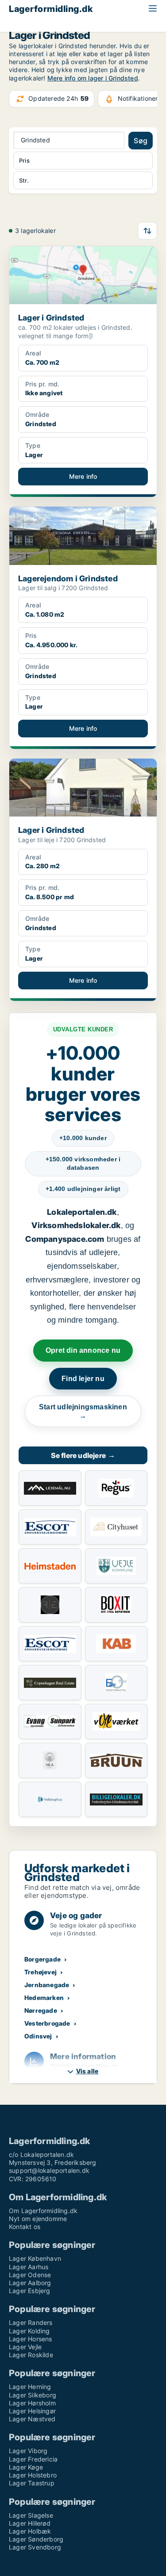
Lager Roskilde (31, 2355)
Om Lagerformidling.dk (43, 2211)
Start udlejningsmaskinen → (83, 1411)
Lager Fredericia (33, 2459)
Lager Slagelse (31, 2515)
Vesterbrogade (47, 2023)
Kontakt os (25, 2227)
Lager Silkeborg (33, 2395)
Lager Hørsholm (32, 2403)
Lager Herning (30, 2387)
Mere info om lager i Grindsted (93, 78)
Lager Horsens (31, 2339)
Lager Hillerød (30, 2523)
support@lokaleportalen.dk (49, 2170)
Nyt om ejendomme (38, 2219)
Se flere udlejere (83, 1455)
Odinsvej (38, 2036)
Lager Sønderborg (36, 2539)
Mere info (83, 476)
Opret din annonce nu (83, 1350)
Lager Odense (30, 2275)
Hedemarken (44, 1998)
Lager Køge (26, 2467)
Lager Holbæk (30, 2531)
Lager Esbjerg (30, 2291)
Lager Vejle (25, 2347)
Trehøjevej (41, 1972)
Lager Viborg (28, 2451)
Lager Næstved (32, 2419)
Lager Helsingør (32, 2411)
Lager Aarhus (29, 2267)
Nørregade (41, 2010)
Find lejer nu (83, 1379)
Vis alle (87, 2071)
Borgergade (42, 1959)
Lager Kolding (29, 2331)
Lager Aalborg (30, 2283)
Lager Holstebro (33, 2475)
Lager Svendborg (35, 2547)
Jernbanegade (47, 1985)
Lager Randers (31, 2322)
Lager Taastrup (32, 2483)
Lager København (35, 2258)
